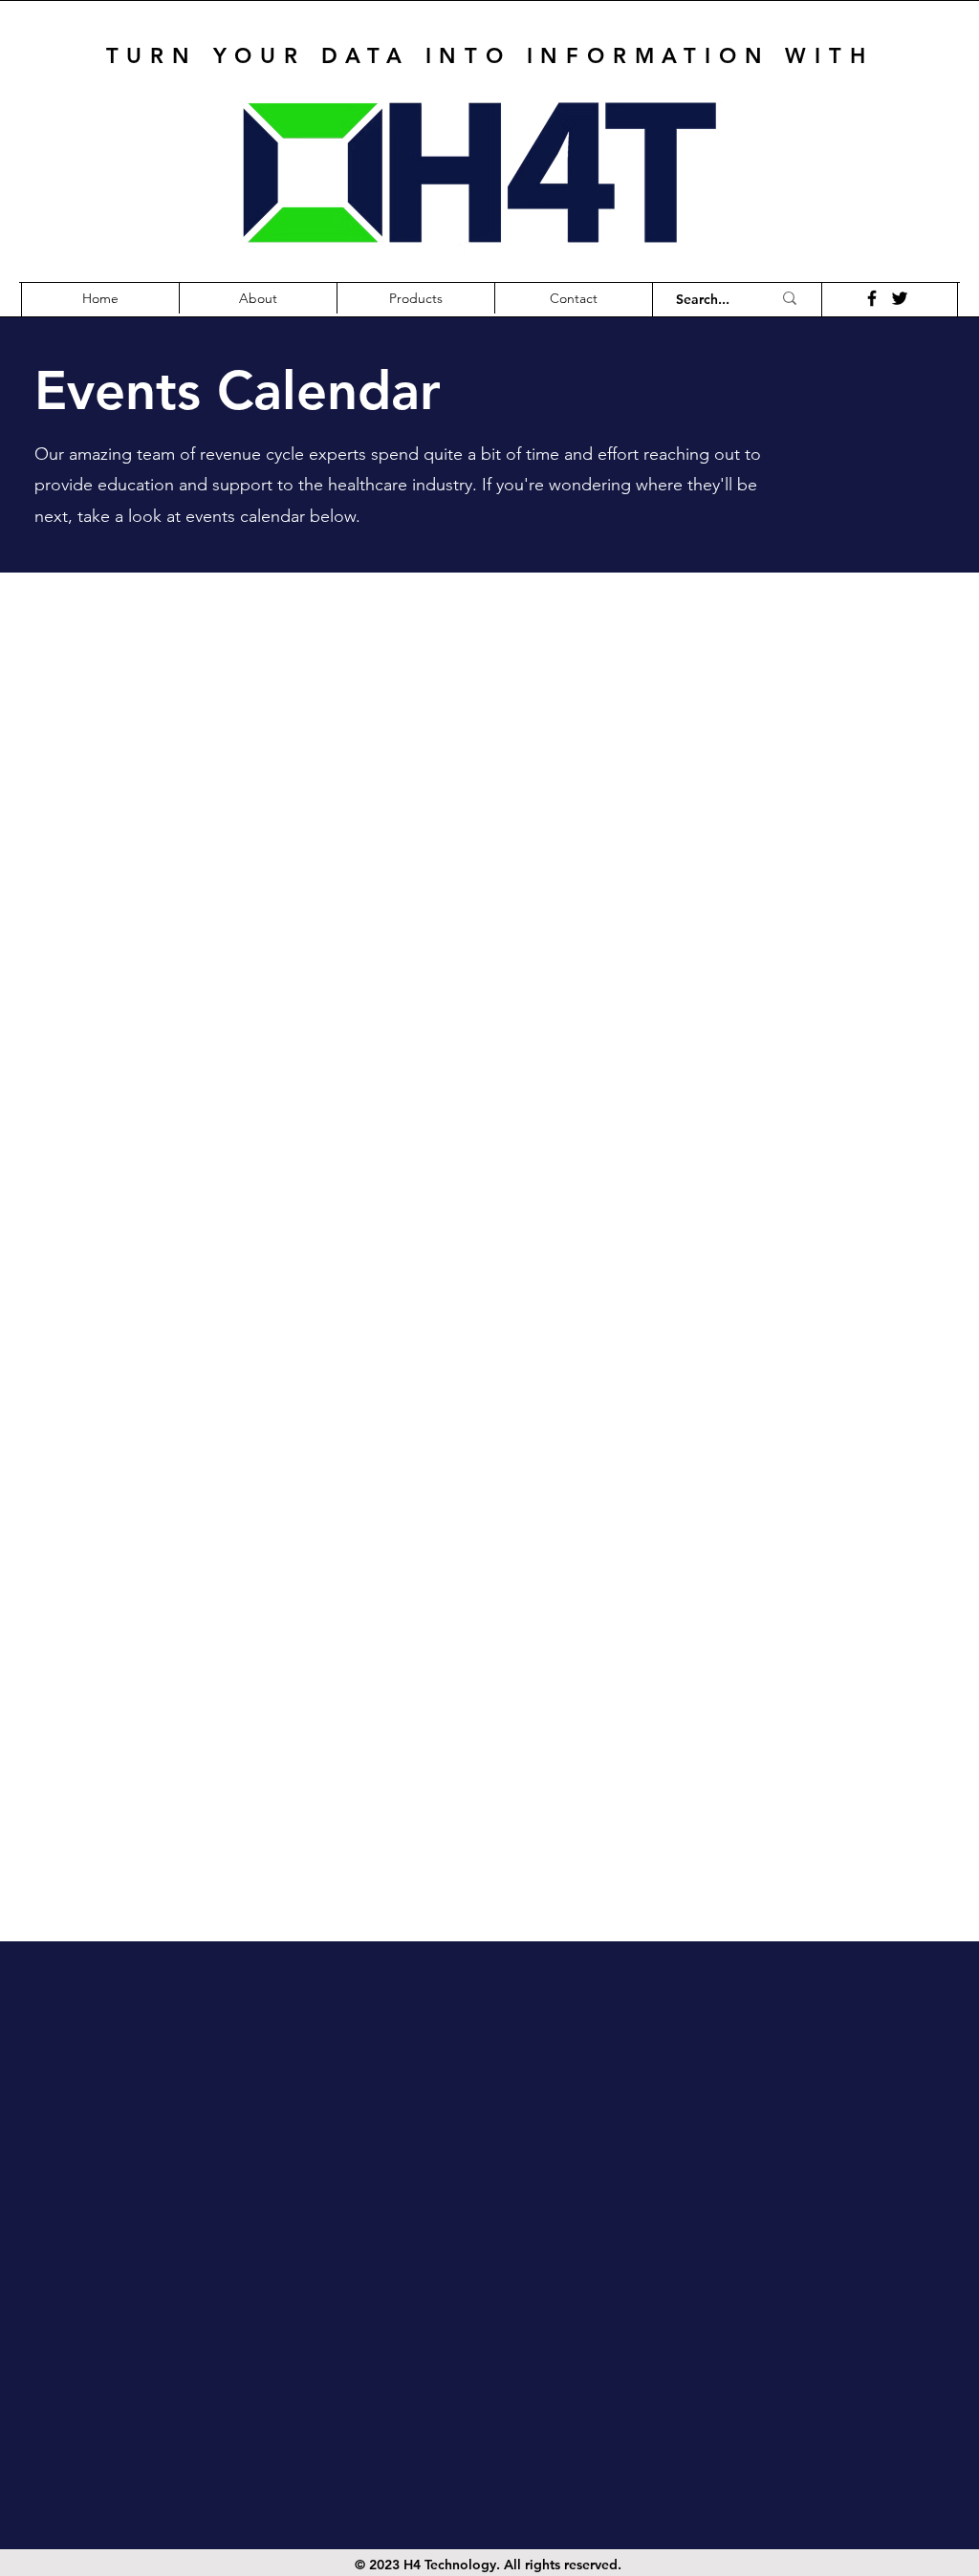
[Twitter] (900, 298)
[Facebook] (872, 298)
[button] (415, 298)
